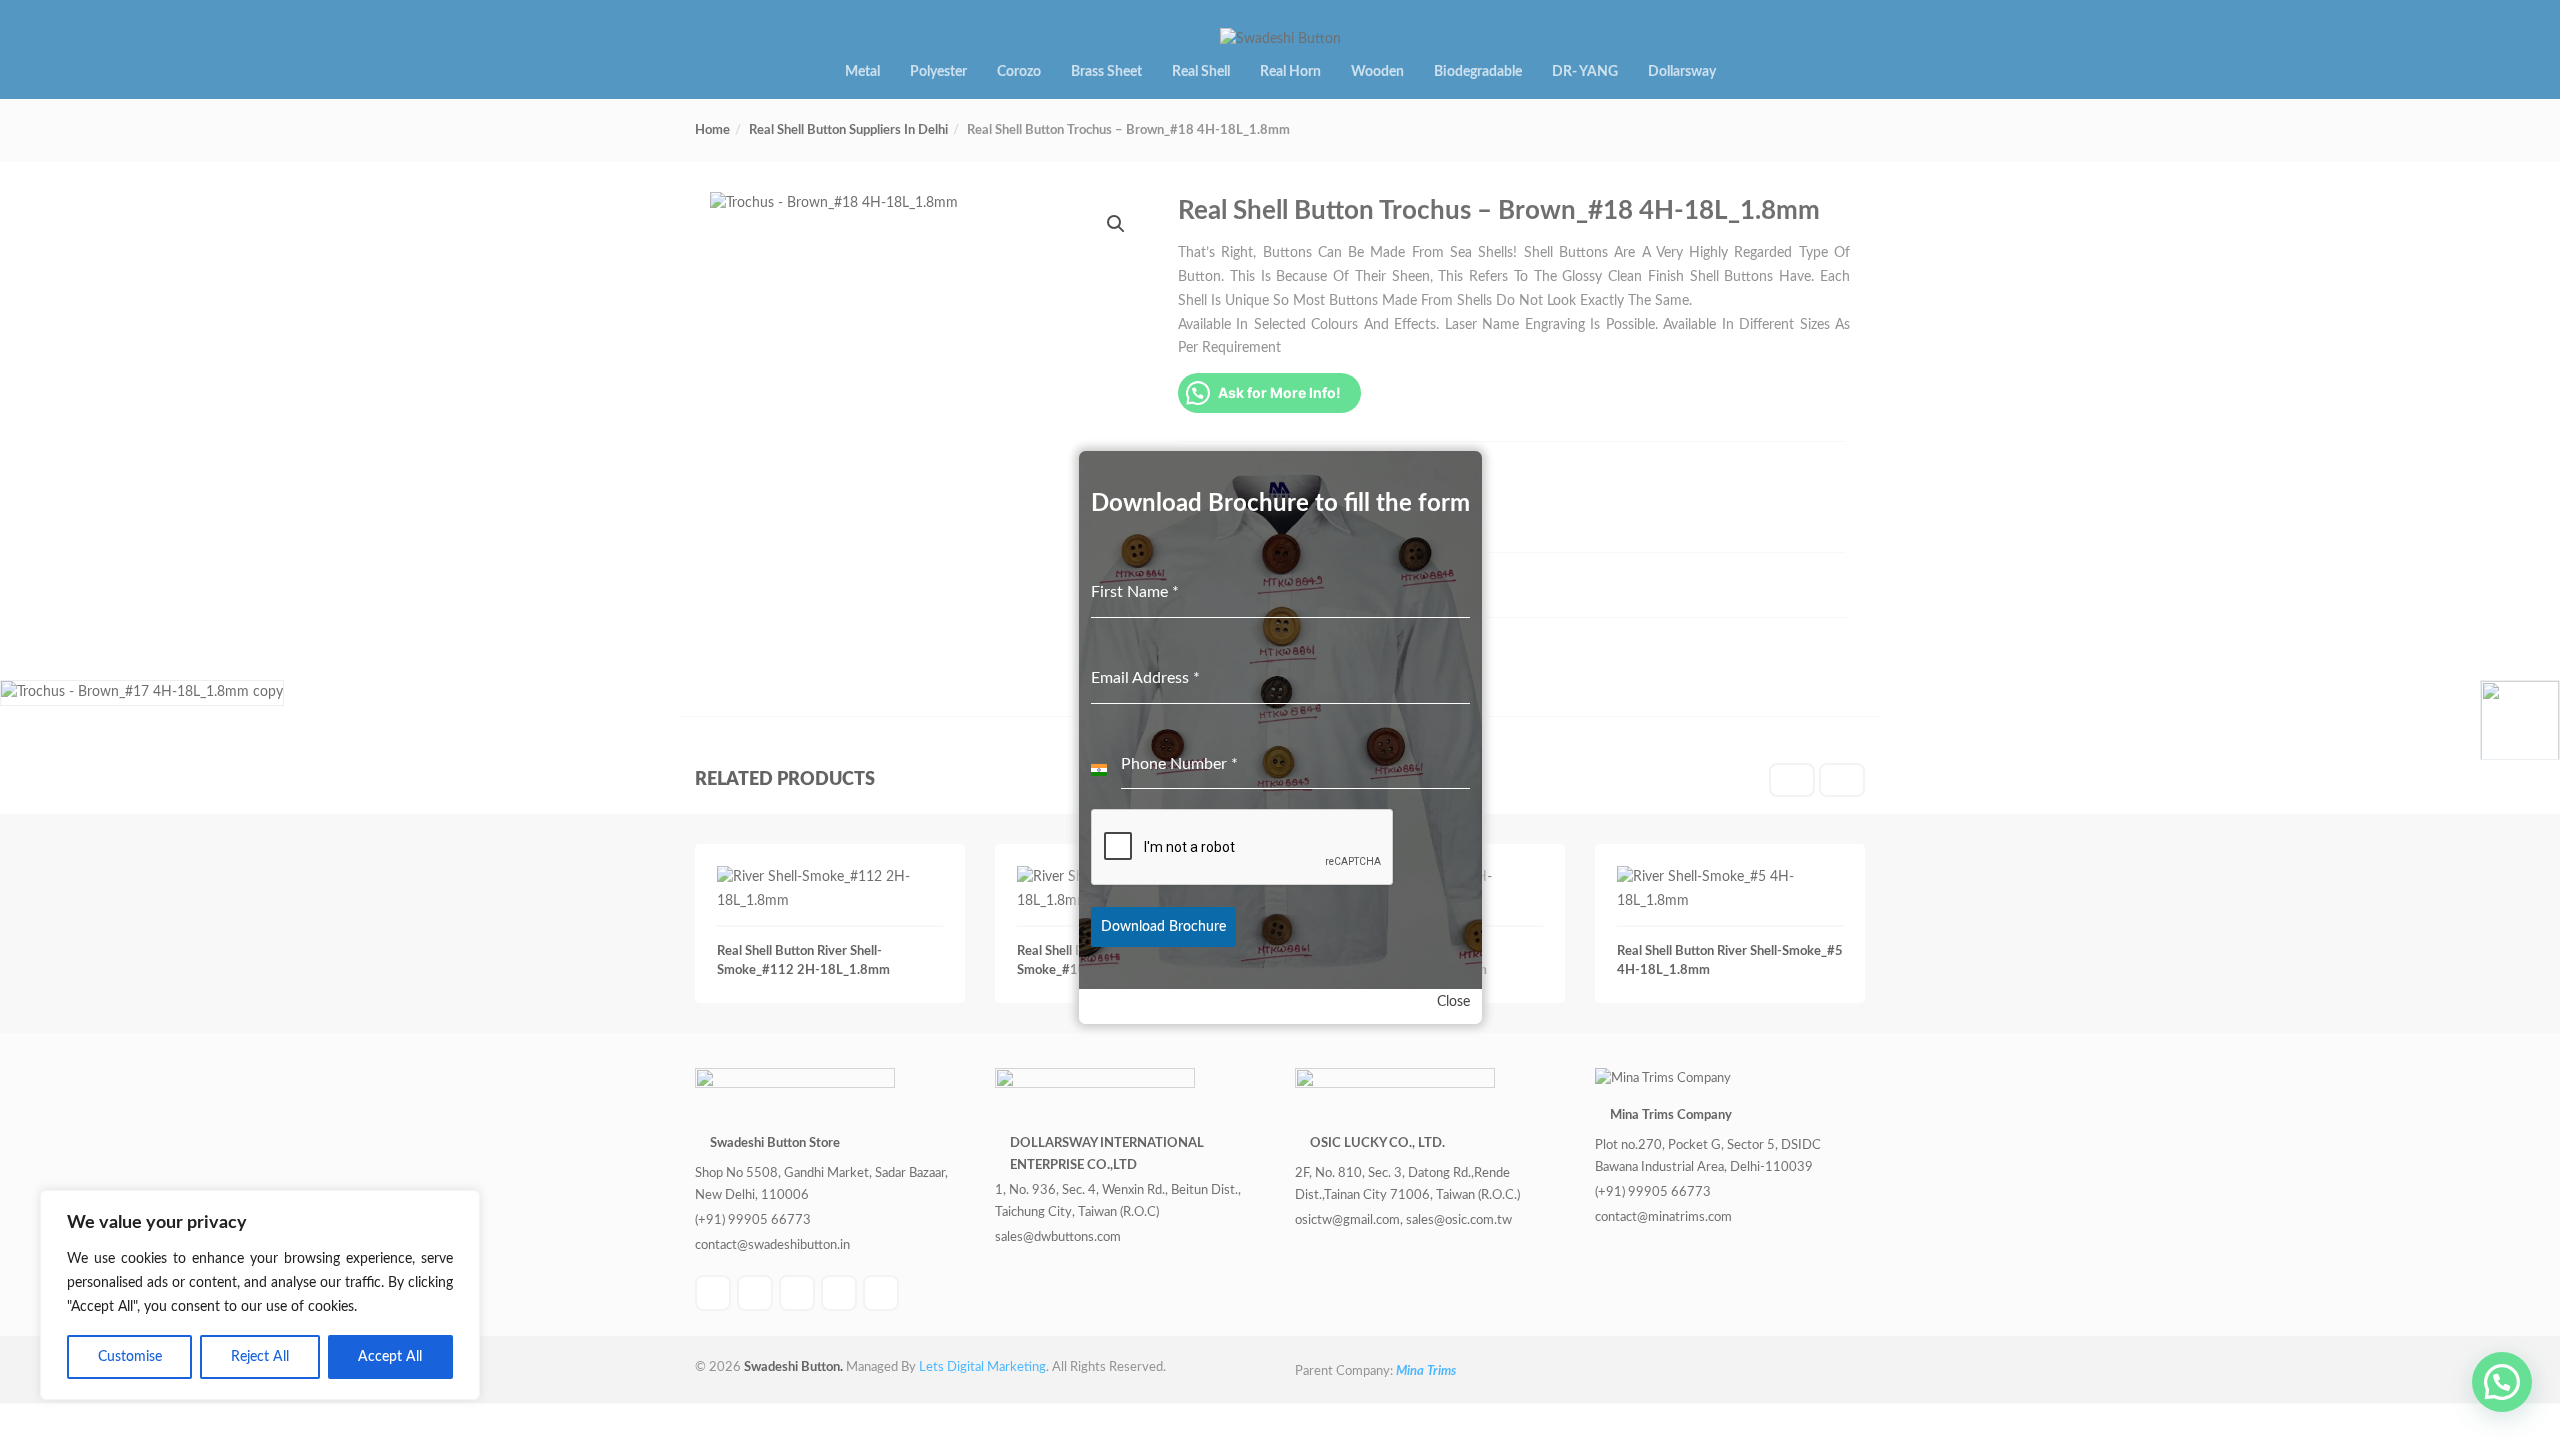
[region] (260, 1295)
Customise (130, 1357)
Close (1453, 1002)
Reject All (260, 1357)
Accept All (390, 1357)
